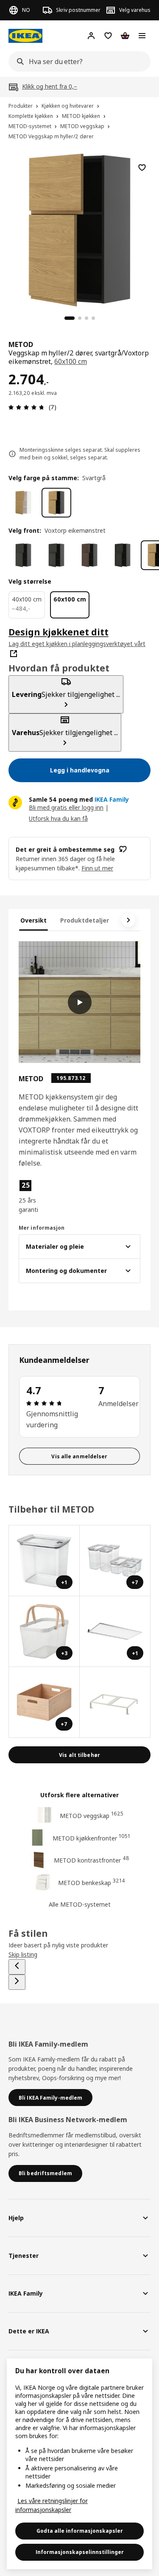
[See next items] (128, 920)
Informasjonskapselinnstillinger (80, 2552)
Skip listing (23, 1954)
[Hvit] (23, 503)
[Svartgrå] (56, 503)
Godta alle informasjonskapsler (80, 2531)
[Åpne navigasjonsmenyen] (142, 36)
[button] (37, 1197)
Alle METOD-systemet (80, 1904)
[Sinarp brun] (89, 555)
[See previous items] (17, 1967)
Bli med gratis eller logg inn (66, 807)
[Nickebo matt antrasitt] (23, 555)
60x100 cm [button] (71, 361)
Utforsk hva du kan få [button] (58, 818)
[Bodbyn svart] (56, 555)
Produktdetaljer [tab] (85, 920)
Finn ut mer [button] (97, 868)
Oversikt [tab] (33, 920)
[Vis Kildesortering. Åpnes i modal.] (115, 1702)
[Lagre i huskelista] (142, 168)
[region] (79, 229)
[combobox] (77, 62)
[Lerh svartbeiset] (123, 555)
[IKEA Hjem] (25, 36)
